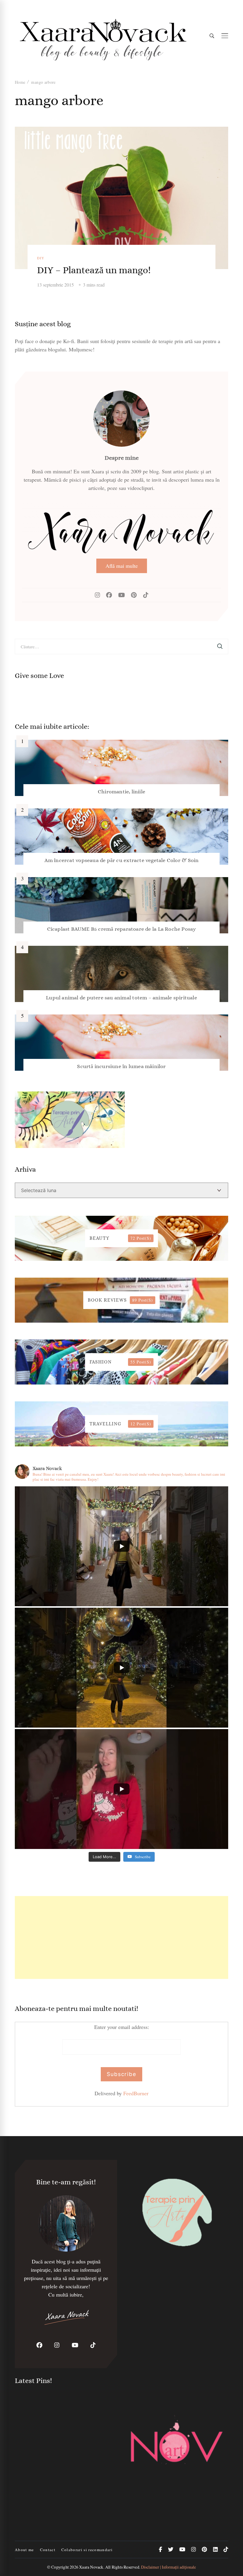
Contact (48, 2550)
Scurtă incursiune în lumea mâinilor (121, 1066)
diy (41, 258)
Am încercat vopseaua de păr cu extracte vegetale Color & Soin (122, 860)
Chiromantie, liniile (121, 792)
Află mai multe (122, 566)
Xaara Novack (91, 2567)
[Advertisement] (121, 1937)
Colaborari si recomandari (87, 2550)
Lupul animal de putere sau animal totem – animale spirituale (121, 998)
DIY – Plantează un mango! (94, 270)
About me (24, 2550)
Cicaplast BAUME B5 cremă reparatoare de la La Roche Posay (122, 929)
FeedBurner (136, 2093)
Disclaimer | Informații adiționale (168, 2567)
